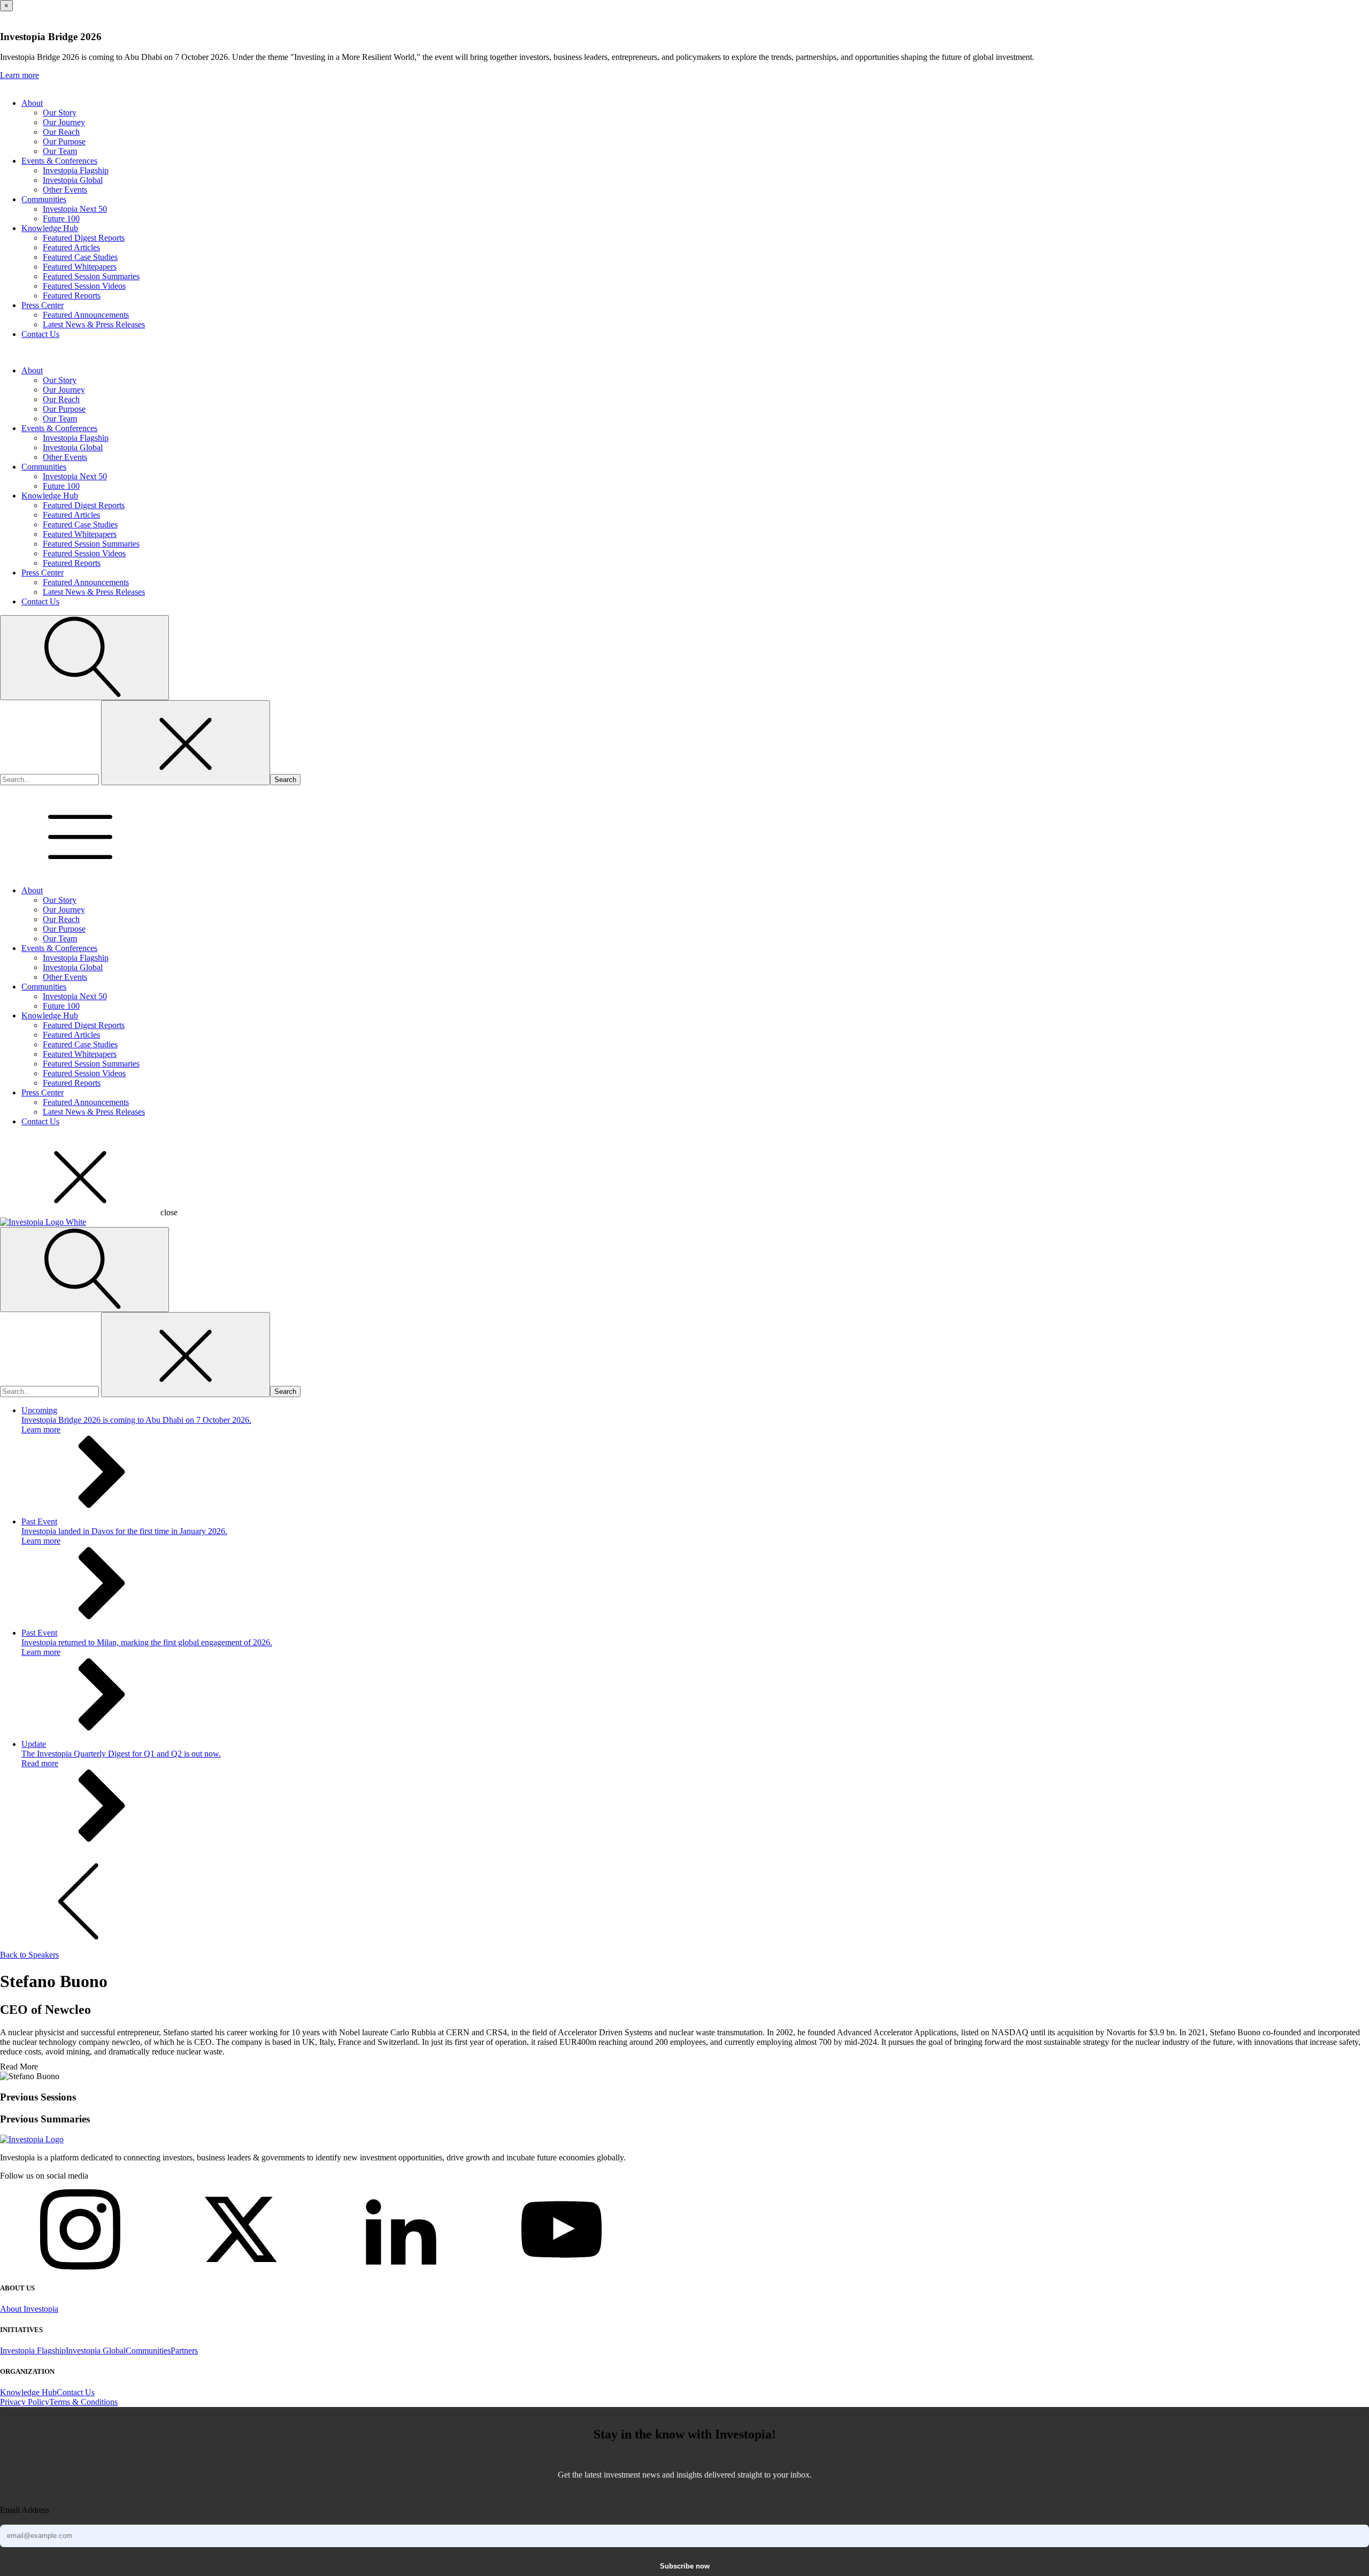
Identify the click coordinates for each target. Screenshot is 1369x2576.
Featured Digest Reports (84, 238)
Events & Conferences (59, 161)
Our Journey (64, 122)
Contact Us (40, 334)
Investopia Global (73, 180)
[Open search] (84, 658)
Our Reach (61, 132)
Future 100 (61, 218)
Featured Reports (72, 296)
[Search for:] (51, 779)
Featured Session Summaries (91, 276)
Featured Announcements (86, 315)
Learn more (20, 75)
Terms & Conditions (83, 2402)
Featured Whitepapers (80, 267)
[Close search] (186, 743)
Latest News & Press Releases (94, 324)
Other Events (65, 190)
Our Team (60, 151)
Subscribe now (685, 2566)
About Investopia (29, 2309)
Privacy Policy (25, 2402)
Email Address (25, 2510)
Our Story (60, 113)
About (32, 103)
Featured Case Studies (80, 257)
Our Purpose (64, 141)
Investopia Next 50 (75, 209)
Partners (184, 2351)
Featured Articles (71, 247)
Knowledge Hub (50, 228)
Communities (44, 199)
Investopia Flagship (76, 170)
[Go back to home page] (32, 2139)
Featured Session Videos (84, 286)
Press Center (43, 305)
